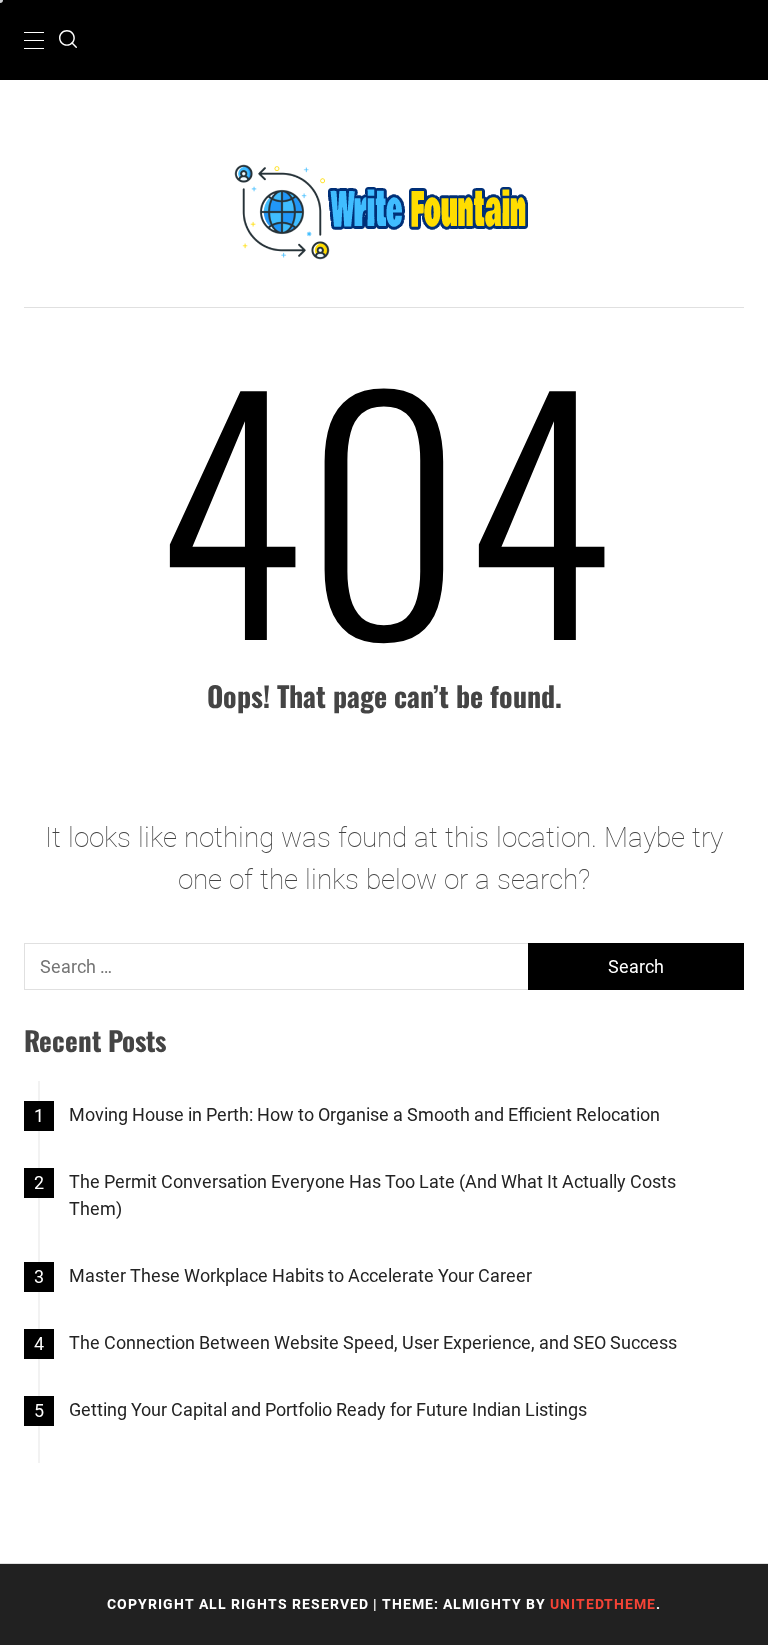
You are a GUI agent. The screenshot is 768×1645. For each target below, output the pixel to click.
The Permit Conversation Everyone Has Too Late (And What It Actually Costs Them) (372, 1195)
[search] (68, 40)
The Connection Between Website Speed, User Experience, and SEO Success (373, 1342)
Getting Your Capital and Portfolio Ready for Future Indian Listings (328, 1409)
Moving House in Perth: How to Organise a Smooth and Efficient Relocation (364, 1114)
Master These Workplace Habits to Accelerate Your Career (300, 1275)
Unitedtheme (603, 1604)
